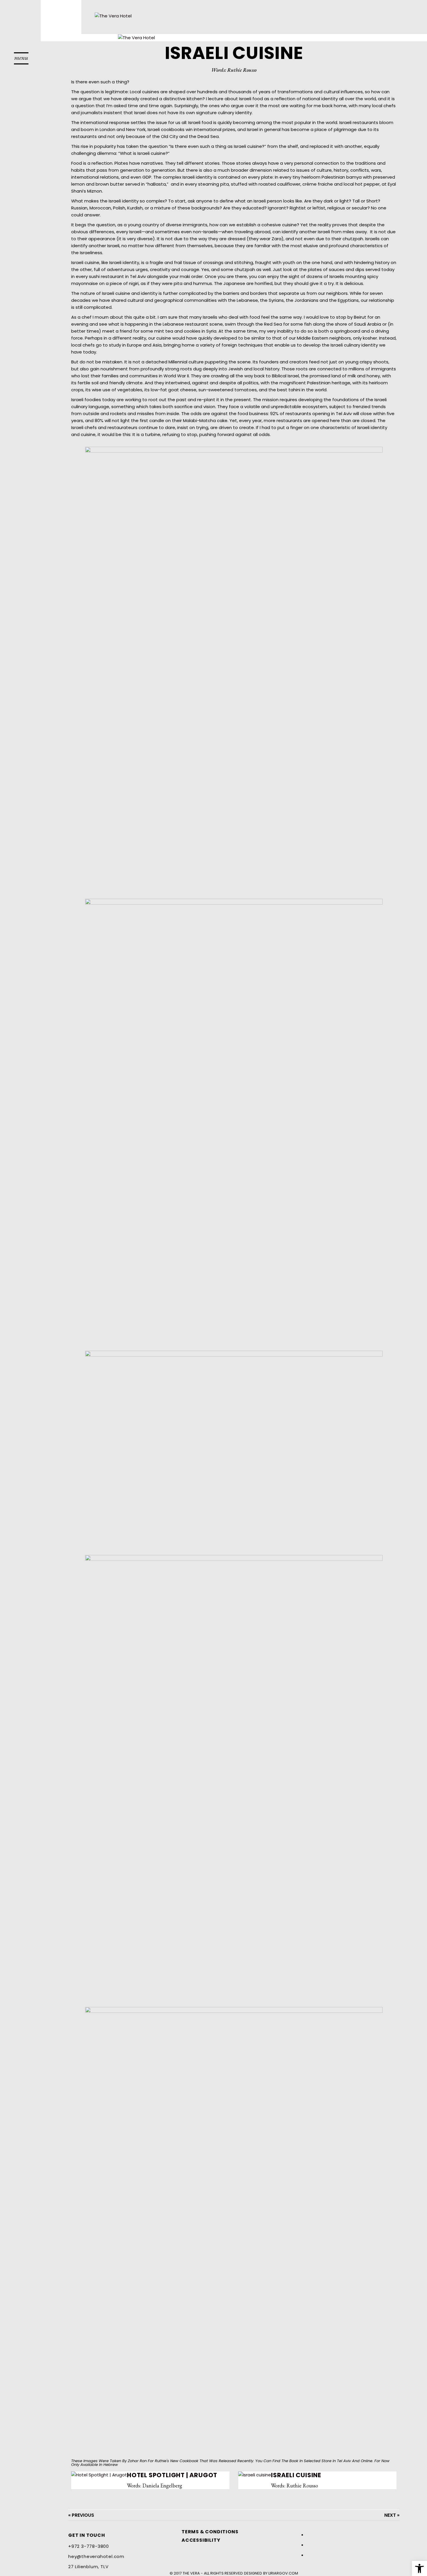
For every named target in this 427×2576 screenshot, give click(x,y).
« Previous (81, 2515)
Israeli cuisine (296, 2475)
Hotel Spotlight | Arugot (172, 2475)
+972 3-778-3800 (89, 2546)
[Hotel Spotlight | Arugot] (99, 2478)
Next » (392, 2515)
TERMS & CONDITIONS (210, 2532)
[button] (21, 59)
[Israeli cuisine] (255, 2478)
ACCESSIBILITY (201, 2540)
